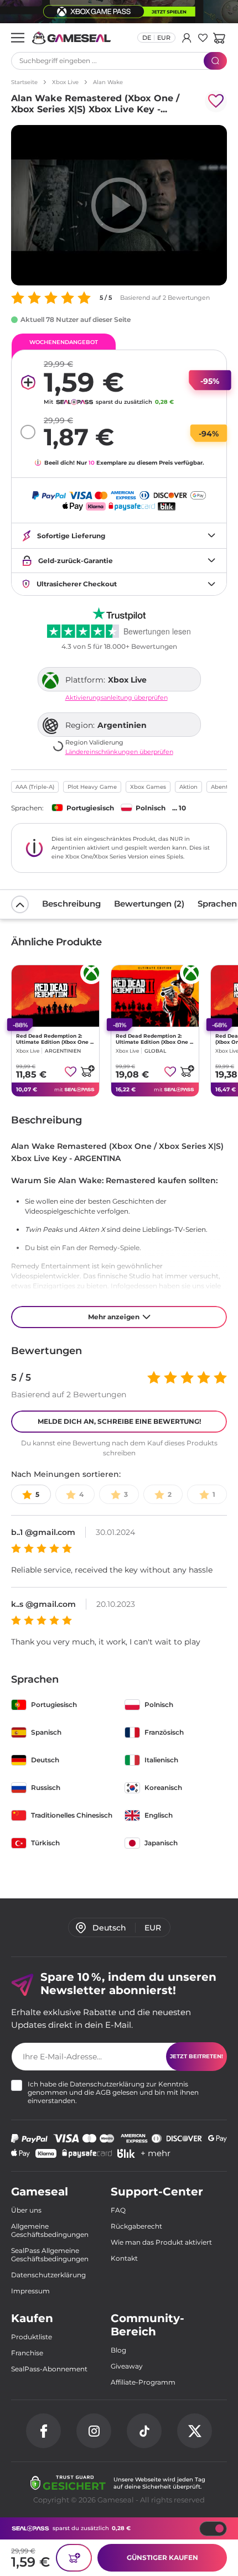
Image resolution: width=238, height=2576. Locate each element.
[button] (219, 38)
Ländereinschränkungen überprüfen (119, 752)
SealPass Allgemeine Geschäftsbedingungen (50, 2255)
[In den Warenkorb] (87, 1071)
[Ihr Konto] (187, 38)
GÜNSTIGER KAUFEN (162, 2557)
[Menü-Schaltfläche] (18, 38)
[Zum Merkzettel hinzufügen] (216, 101)
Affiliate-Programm (143, 2382)
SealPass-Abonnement (49, 2369)
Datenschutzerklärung (107, 2084)
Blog (118, 2350)
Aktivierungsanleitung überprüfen (117, 698)
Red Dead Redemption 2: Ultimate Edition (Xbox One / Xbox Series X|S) (54, 1039)
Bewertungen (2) (149, 904)
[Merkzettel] (203, 38)
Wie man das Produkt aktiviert (161, 2242)
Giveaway (127, 2366)
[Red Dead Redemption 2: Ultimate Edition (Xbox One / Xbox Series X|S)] (55, 996)
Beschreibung (71, 904)
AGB (103, 2092)
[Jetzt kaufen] (74, 2558)
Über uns (26, 2210)
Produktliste (32, 2337)
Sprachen (217, 904)
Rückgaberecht (136, 2226)
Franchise (27, 2353)
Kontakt (124, 2258)
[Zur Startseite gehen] (72, 38)
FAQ (118, 2210)
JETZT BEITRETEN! (196, 2056)
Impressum (30, 2291)
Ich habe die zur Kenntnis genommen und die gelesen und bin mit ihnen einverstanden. (113, 2092)
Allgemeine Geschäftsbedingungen (50, 2230)
